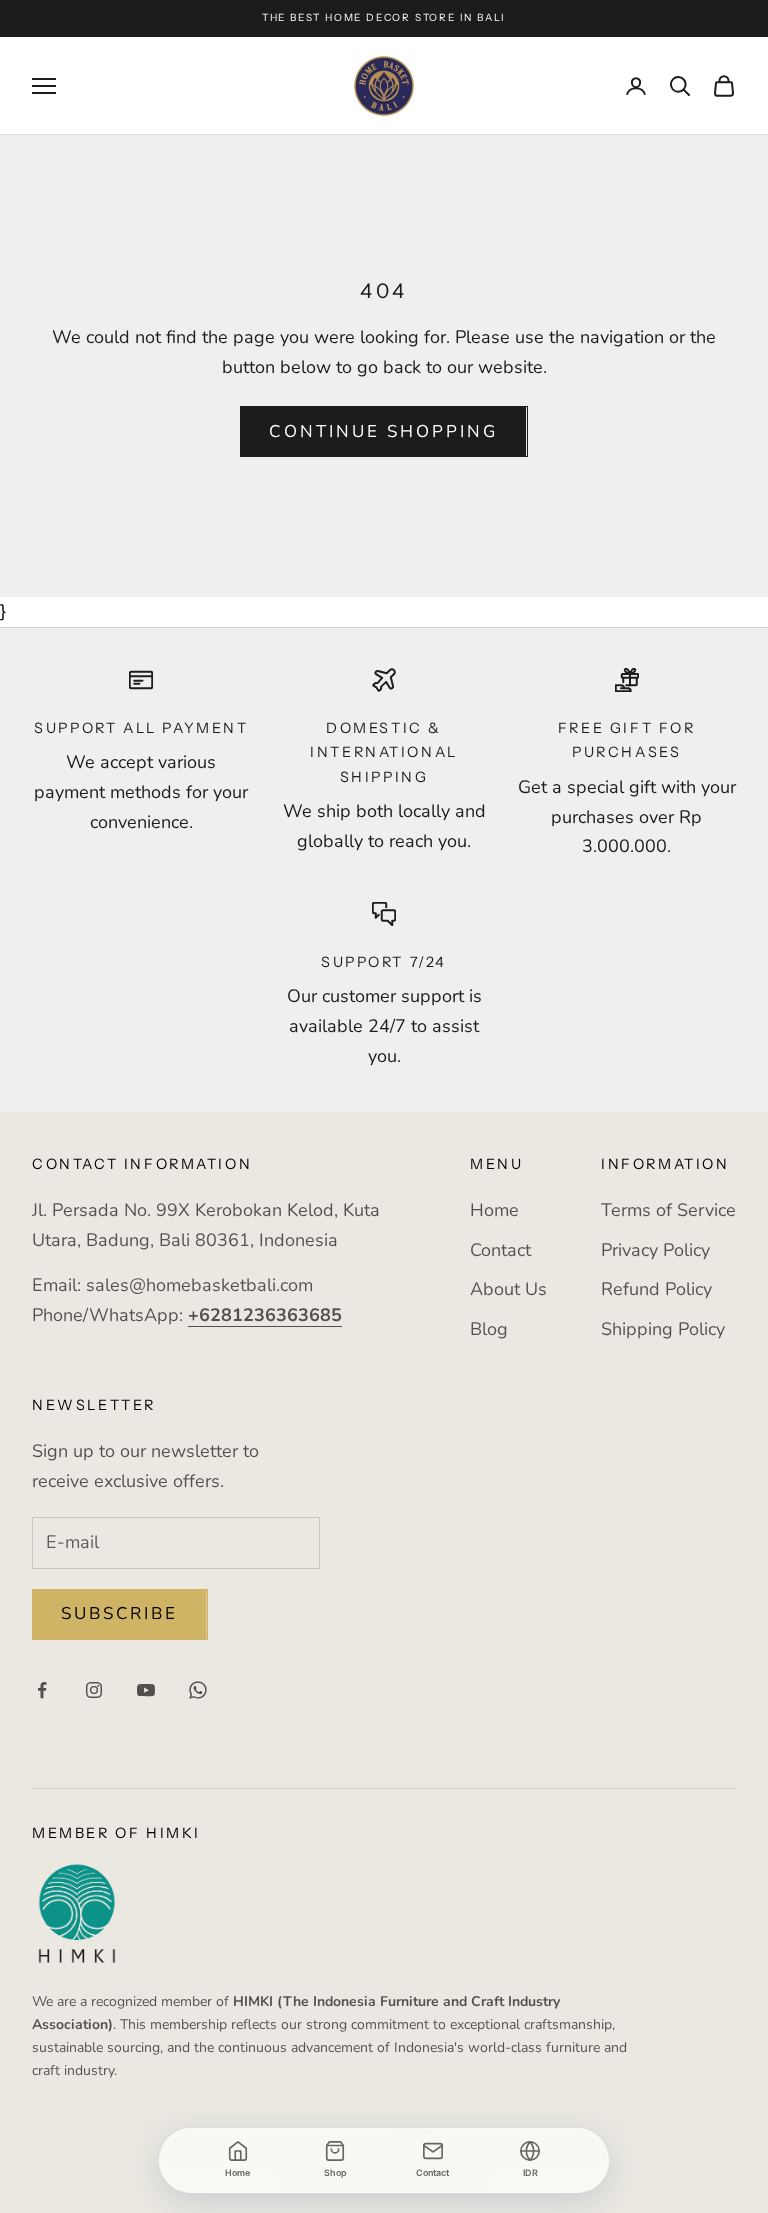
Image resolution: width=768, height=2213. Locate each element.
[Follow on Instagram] (94, 1690)
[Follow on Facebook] (42, 1690)
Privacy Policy (655, 1250)
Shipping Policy (663, 1329)
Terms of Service (668, 1210)
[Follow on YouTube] (146, 1690)
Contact (500, 1250)
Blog (489, 1329)
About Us (508, 1289)
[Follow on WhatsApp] (198, 1690)
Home (494, 1210)
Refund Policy (656, 1289)
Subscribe (120, 1613)
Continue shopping (383, 431)
